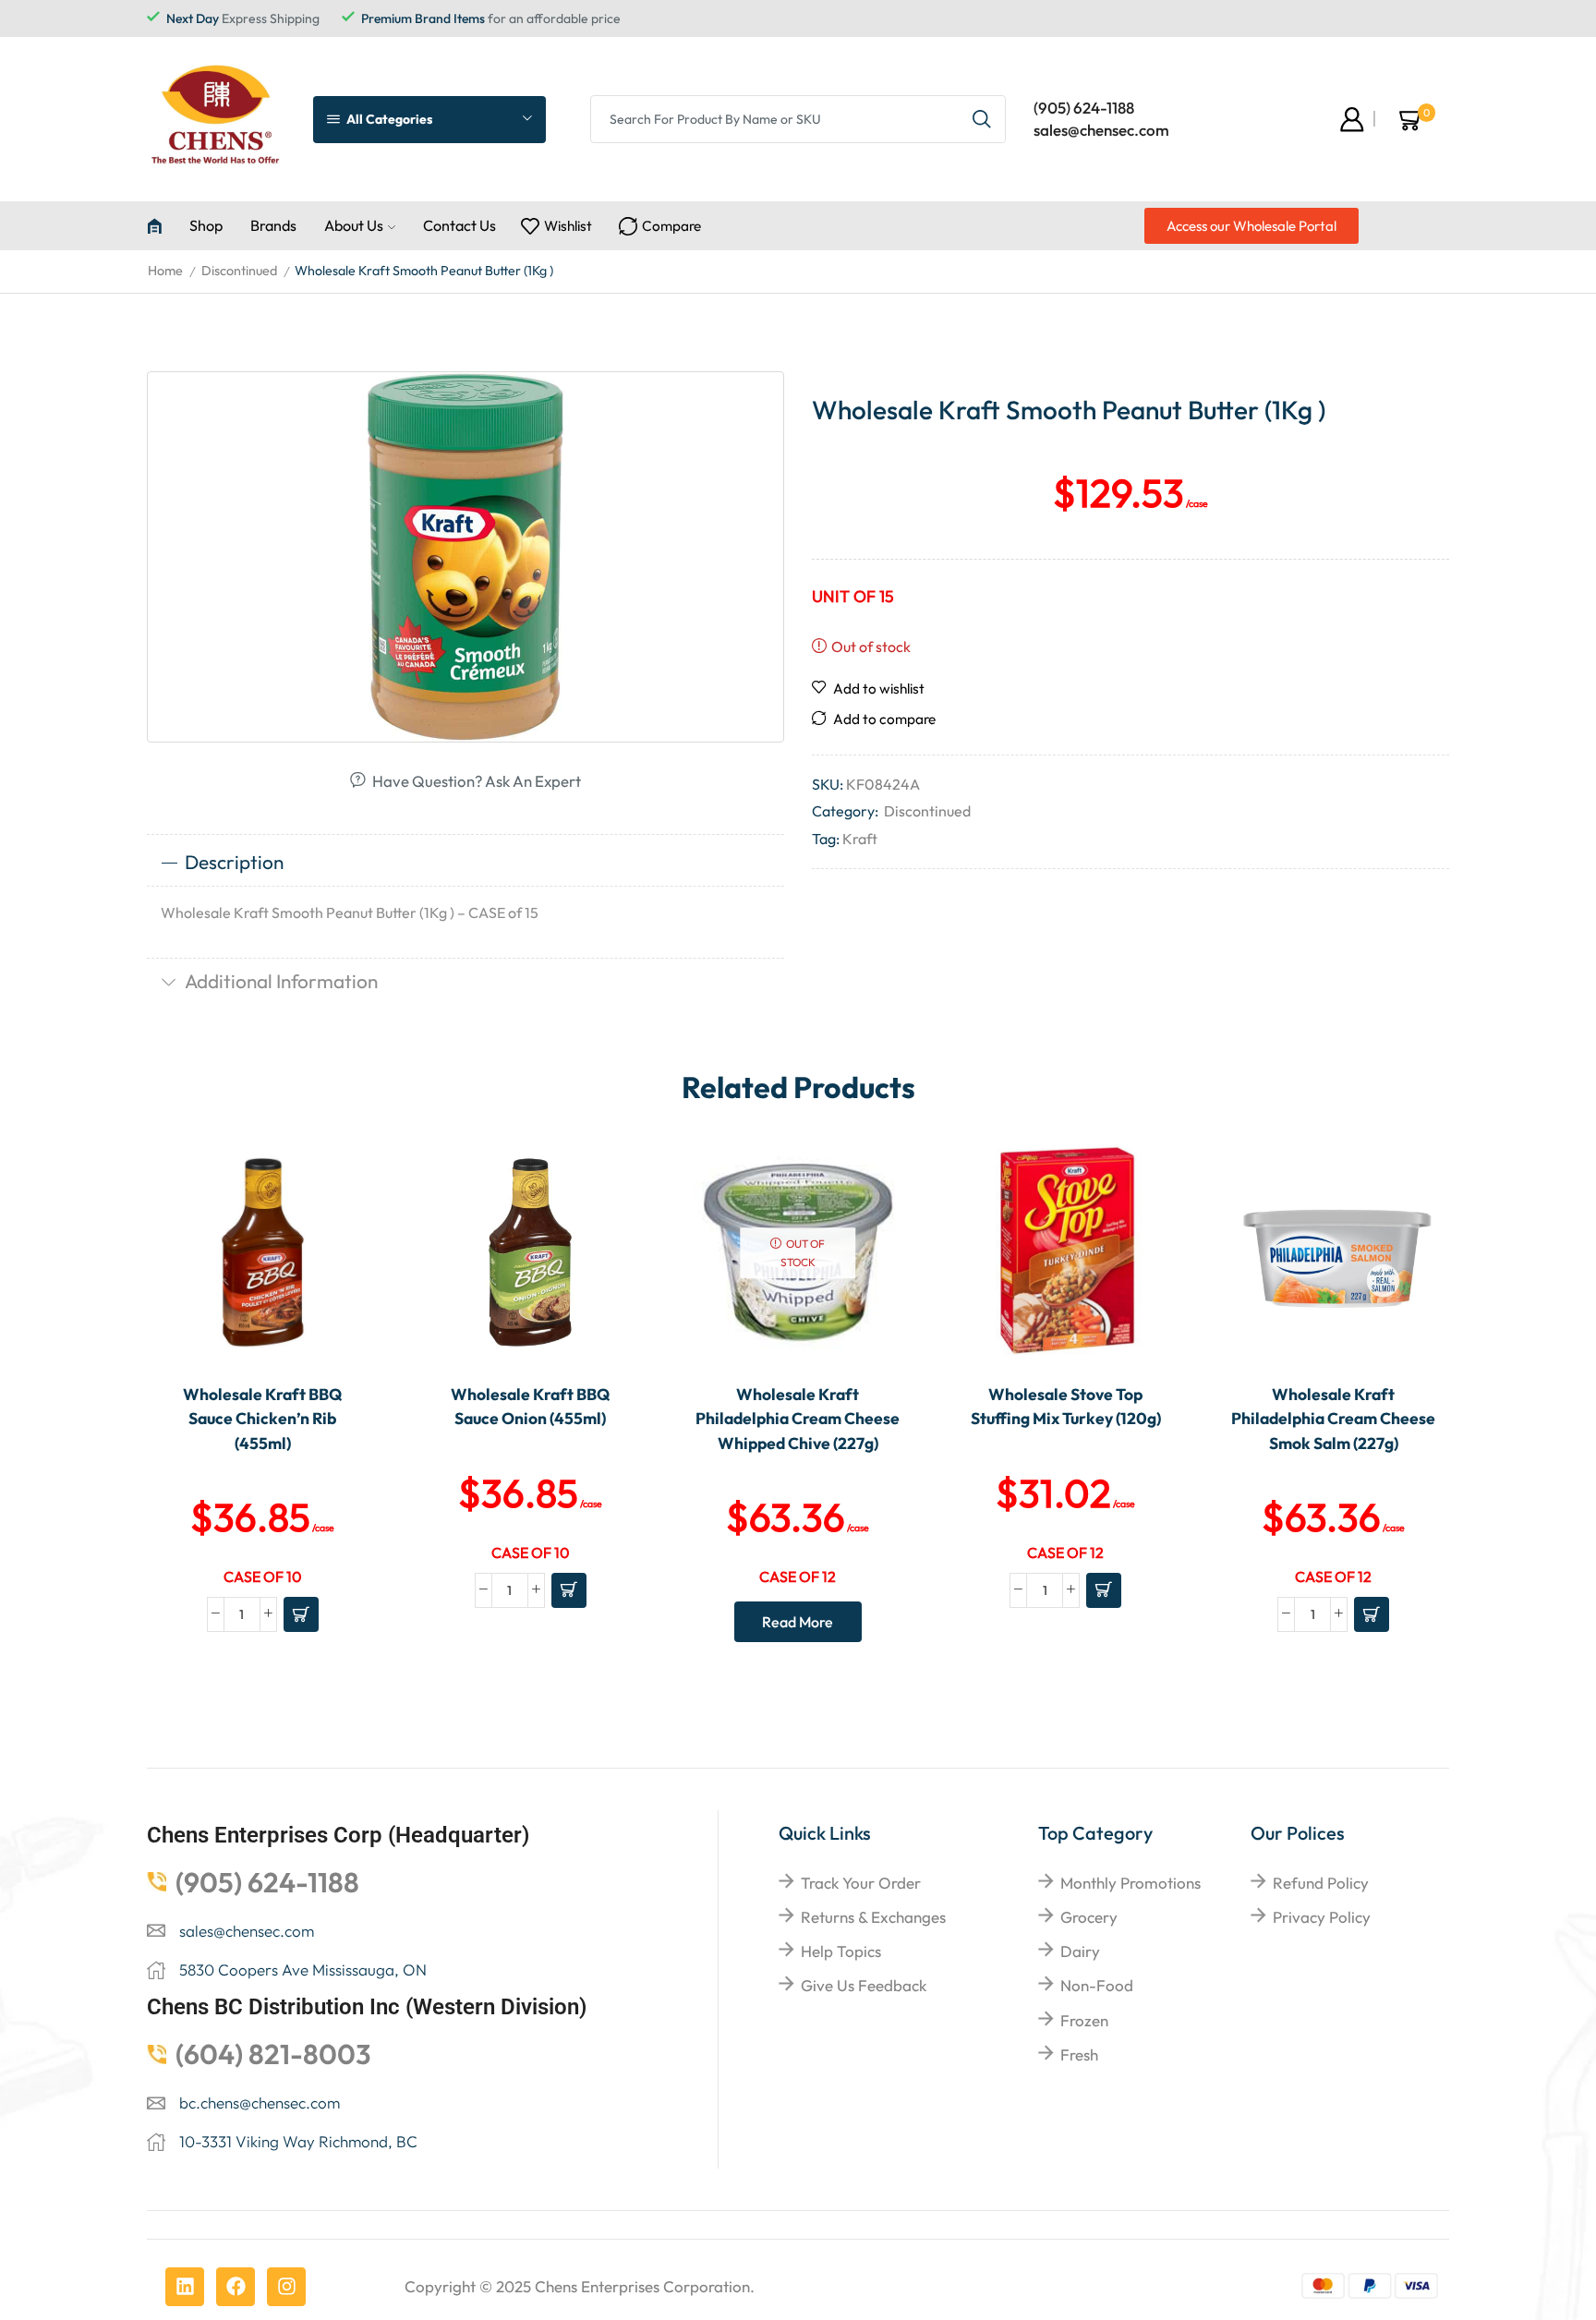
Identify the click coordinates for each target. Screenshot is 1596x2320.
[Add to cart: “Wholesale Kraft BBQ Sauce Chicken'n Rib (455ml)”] (301, 1614)
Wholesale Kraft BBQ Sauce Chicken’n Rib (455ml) (262, 1419)
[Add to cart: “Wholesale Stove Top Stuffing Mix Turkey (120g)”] (1104, 1590)
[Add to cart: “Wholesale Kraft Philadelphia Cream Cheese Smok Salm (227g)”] (1372, 1614)
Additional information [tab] (281, 981)
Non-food (1097, 1985)
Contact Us (459, 225)
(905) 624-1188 (1084, 108)
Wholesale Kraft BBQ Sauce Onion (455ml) (530, 1406)
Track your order (861, 1883)
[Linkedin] (185, 2287)
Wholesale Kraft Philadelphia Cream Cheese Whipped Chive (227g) (798, 1419)
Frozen (1084, 2020)
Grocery (1089, 1917)
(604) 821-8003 (273, 2054)
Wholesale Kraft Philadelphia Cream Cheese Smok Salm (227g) (1333, 1419)
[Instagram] (286, 2287)
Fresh (1079, 2054)
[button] (1251, 226)
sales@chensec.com (1101, 130)
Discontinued (239, 271)
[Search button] (982, 119)
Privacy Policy (1322, 1917)
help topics (841, 1951)
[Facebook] (236, 2287)
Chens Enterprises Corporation (642, 2286)
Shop (206, 225)
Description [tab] (234, 862)
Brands (273, 225)
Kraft (860, 839)
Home (165, 271)
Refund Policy (1321, 1883)
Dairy (1080, 1951)
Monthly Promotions (1130, 1883)
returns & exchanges (873, 1917)
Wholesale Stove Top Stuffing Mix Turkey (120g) (1066, 1406)
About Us (354, 225)
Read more (798, 1622)
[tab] (465, 863)
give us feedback (864, 1985)
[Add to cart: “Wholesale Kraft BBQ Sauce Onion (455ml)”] (569, 1590)
